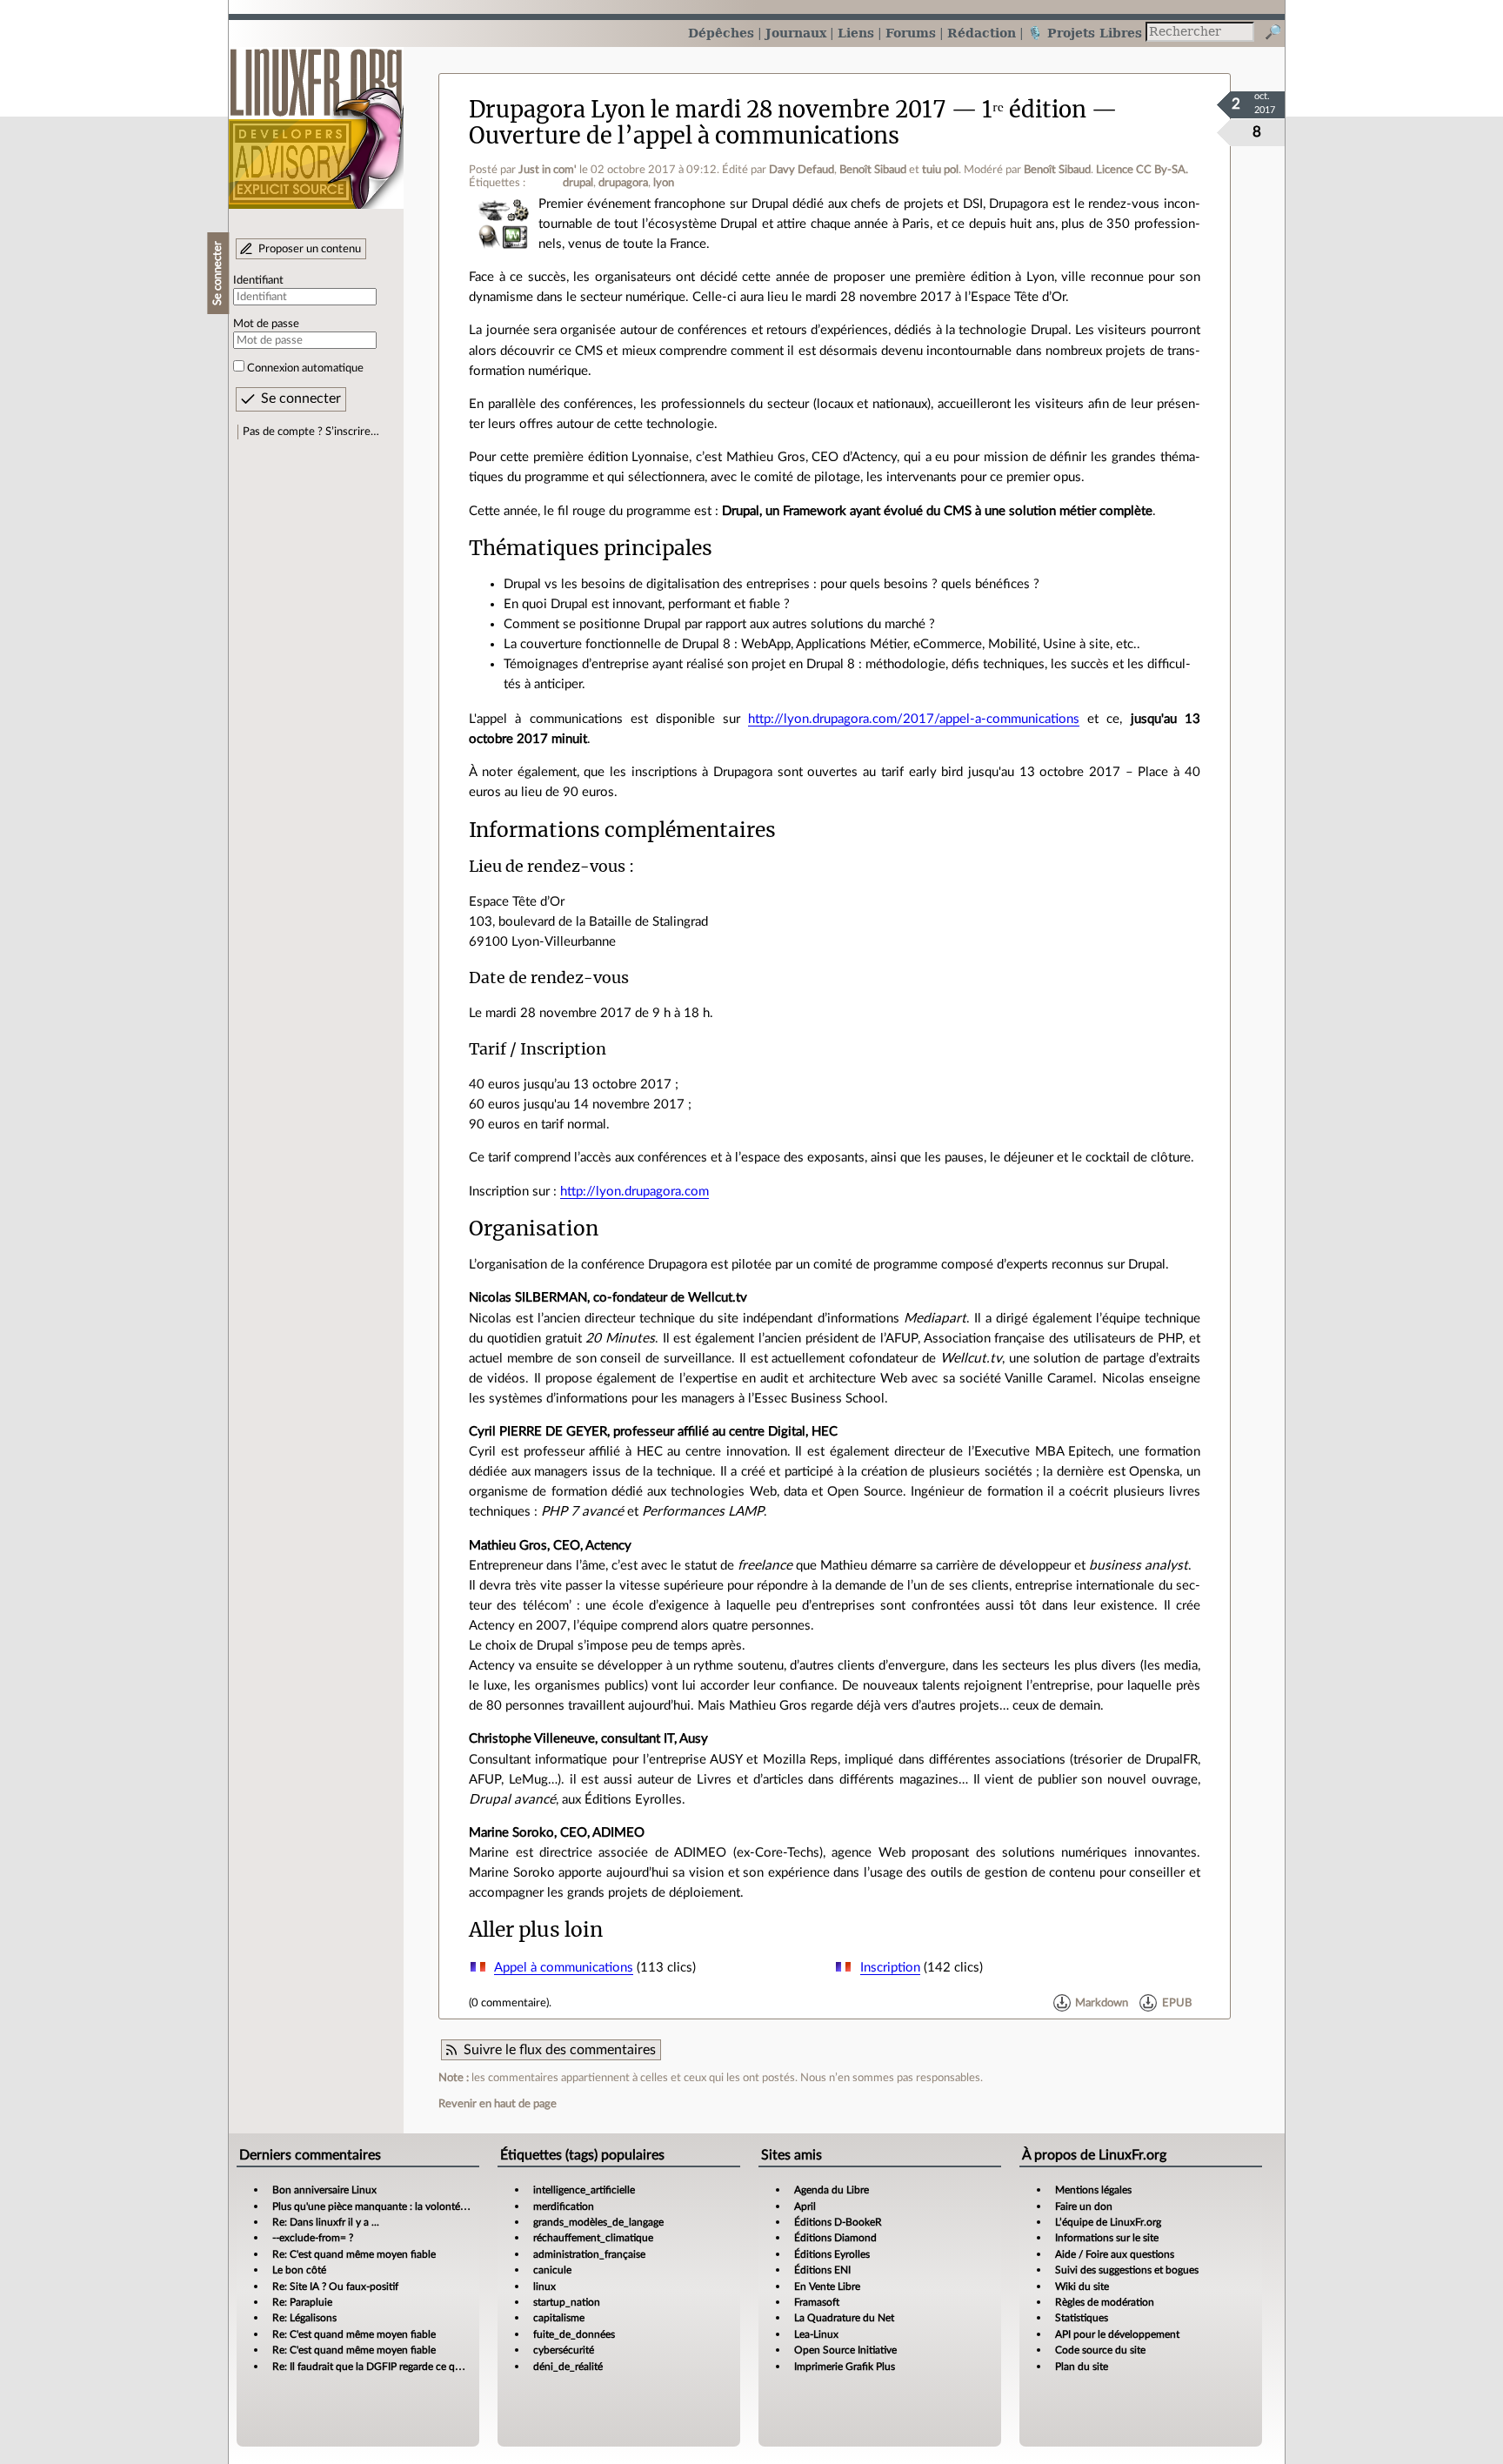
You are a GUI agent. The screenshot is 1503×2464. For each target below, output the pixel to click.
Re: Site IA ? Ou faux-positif (335, 2287)
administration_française (589, 2254)
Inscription (890, 1968)
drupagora (623, 183)
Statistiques (1082, 2318)
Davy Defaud (802, 170)
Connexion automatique (305, 368)
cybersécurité (564, 2350)
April (805, 2206)
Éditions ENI (822, 2270)
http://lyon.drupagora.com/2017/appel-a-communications (914, 719)
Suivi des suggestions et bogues (1127, 2270)
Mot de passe (266, 324)
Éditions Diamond (835, 2238)
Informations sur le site (1107, 2238)
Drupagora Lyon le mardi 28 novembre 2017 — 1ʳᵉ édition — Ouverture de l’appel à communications (793, 122)
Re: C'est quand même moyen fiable (354, 2254)
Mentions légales (1093, 2190)
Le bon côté (299, 2270)
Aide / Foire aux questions (1115, 2254)
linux (544, 2287)
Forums (911, 33)
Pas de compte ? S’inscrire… (311, 432)
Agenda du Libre (832, 2190)
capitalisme (559, 2318)
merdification (564, 2206)
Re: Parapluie (302, 2302)
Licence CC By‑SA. (1142, 170)
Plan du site (1082, 2367)
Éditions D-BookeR (838, 2222)
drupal (578, 183)
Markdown (1102, 2003)
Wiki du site (1082, 2287)
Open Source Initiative (845, 2350)
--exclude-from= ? (313, 2238)
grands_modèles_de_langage (598, 2222)
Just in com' (548, 170)
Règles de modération (1105, 2302)
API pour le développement (1117, 2334)
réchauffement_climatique (593, 2238)
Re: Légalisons (304, 2318)
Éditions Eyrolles (832, 2254)
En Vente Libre (827, 2287)
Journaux (796, 33)
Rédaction (982, 33)
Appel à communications (564, 1968)
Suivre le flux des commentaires (560, 2050)
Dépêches (721, 33)
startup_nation (567, 2302)
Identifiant (258, 280)
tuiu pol (940, 170)
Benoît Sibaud (873, 170)
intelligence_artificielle (584, 2190)
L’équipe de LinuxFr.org (1108, 2222)
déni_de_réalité (568, 2367)
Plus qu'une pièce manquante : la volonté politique (388, 2206)
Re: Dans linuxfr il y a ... (326, 2222)
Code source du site (1100, 2350)
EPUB (1177, 2003)
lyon (664, 183)
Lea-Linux (816, 2334)
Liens (856, 33)
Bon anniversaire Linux (324, 2190)
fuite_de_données (574, 2334)
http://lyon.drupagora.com (635, 1192)
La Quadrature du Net (844, 2318)
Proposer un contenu (310, 249)
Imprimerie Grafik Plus (845, 2367)
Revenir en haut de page (498, 2104)
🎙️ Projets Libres (1085, 33)
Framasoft (817, 2302)
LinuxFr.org (316, 120)
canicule (552, 2270)
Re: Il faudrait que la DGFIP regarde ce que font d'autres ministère (421, 2367)
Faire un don (1084, 2206)
